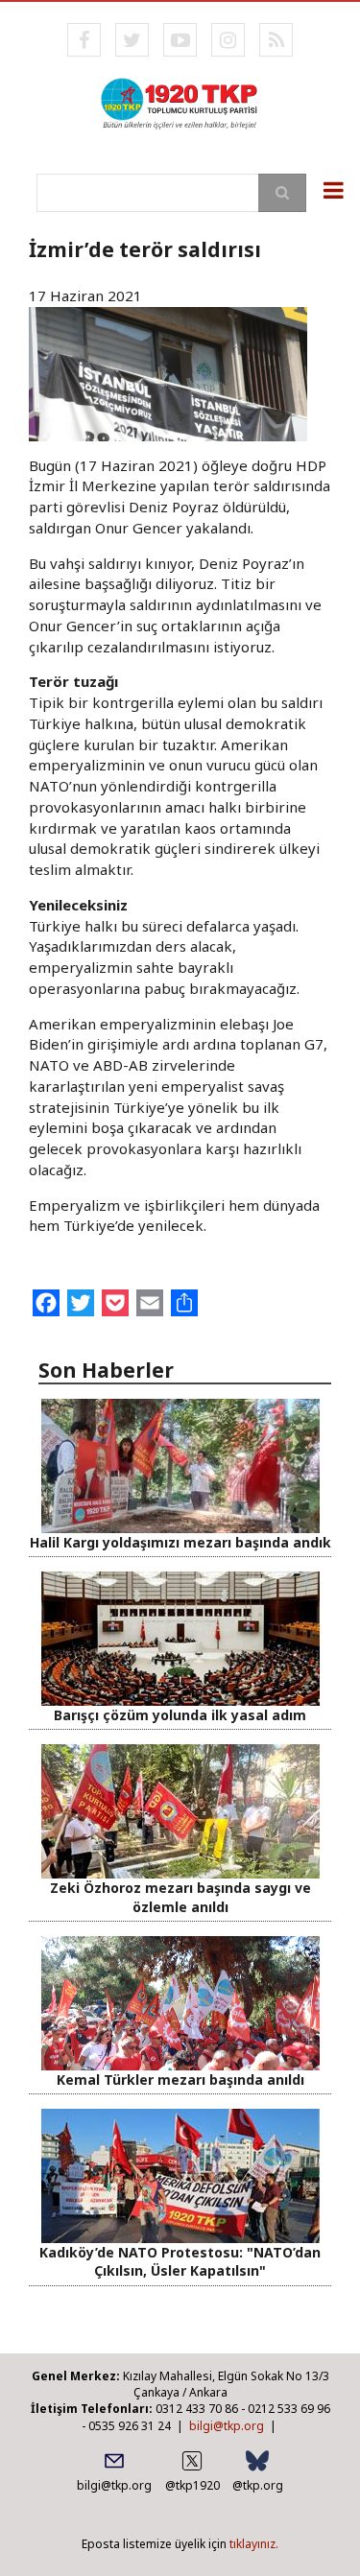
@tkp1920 (192, 2485)
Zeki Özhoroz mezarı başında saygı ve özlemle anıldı (180, 1897)
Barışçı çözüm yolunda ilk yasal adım (180, 1715)
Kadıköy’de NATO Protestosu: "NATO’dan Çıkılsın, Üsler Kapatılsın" (180, 2261)
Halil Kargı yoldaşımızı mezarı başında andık (180, 1542)
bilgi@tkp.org (227, 2426)
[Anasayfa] (180, 102)
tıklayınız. (254, 2544)
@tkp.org (258, 2485)
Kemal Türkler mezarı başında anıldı (180, 2080)
